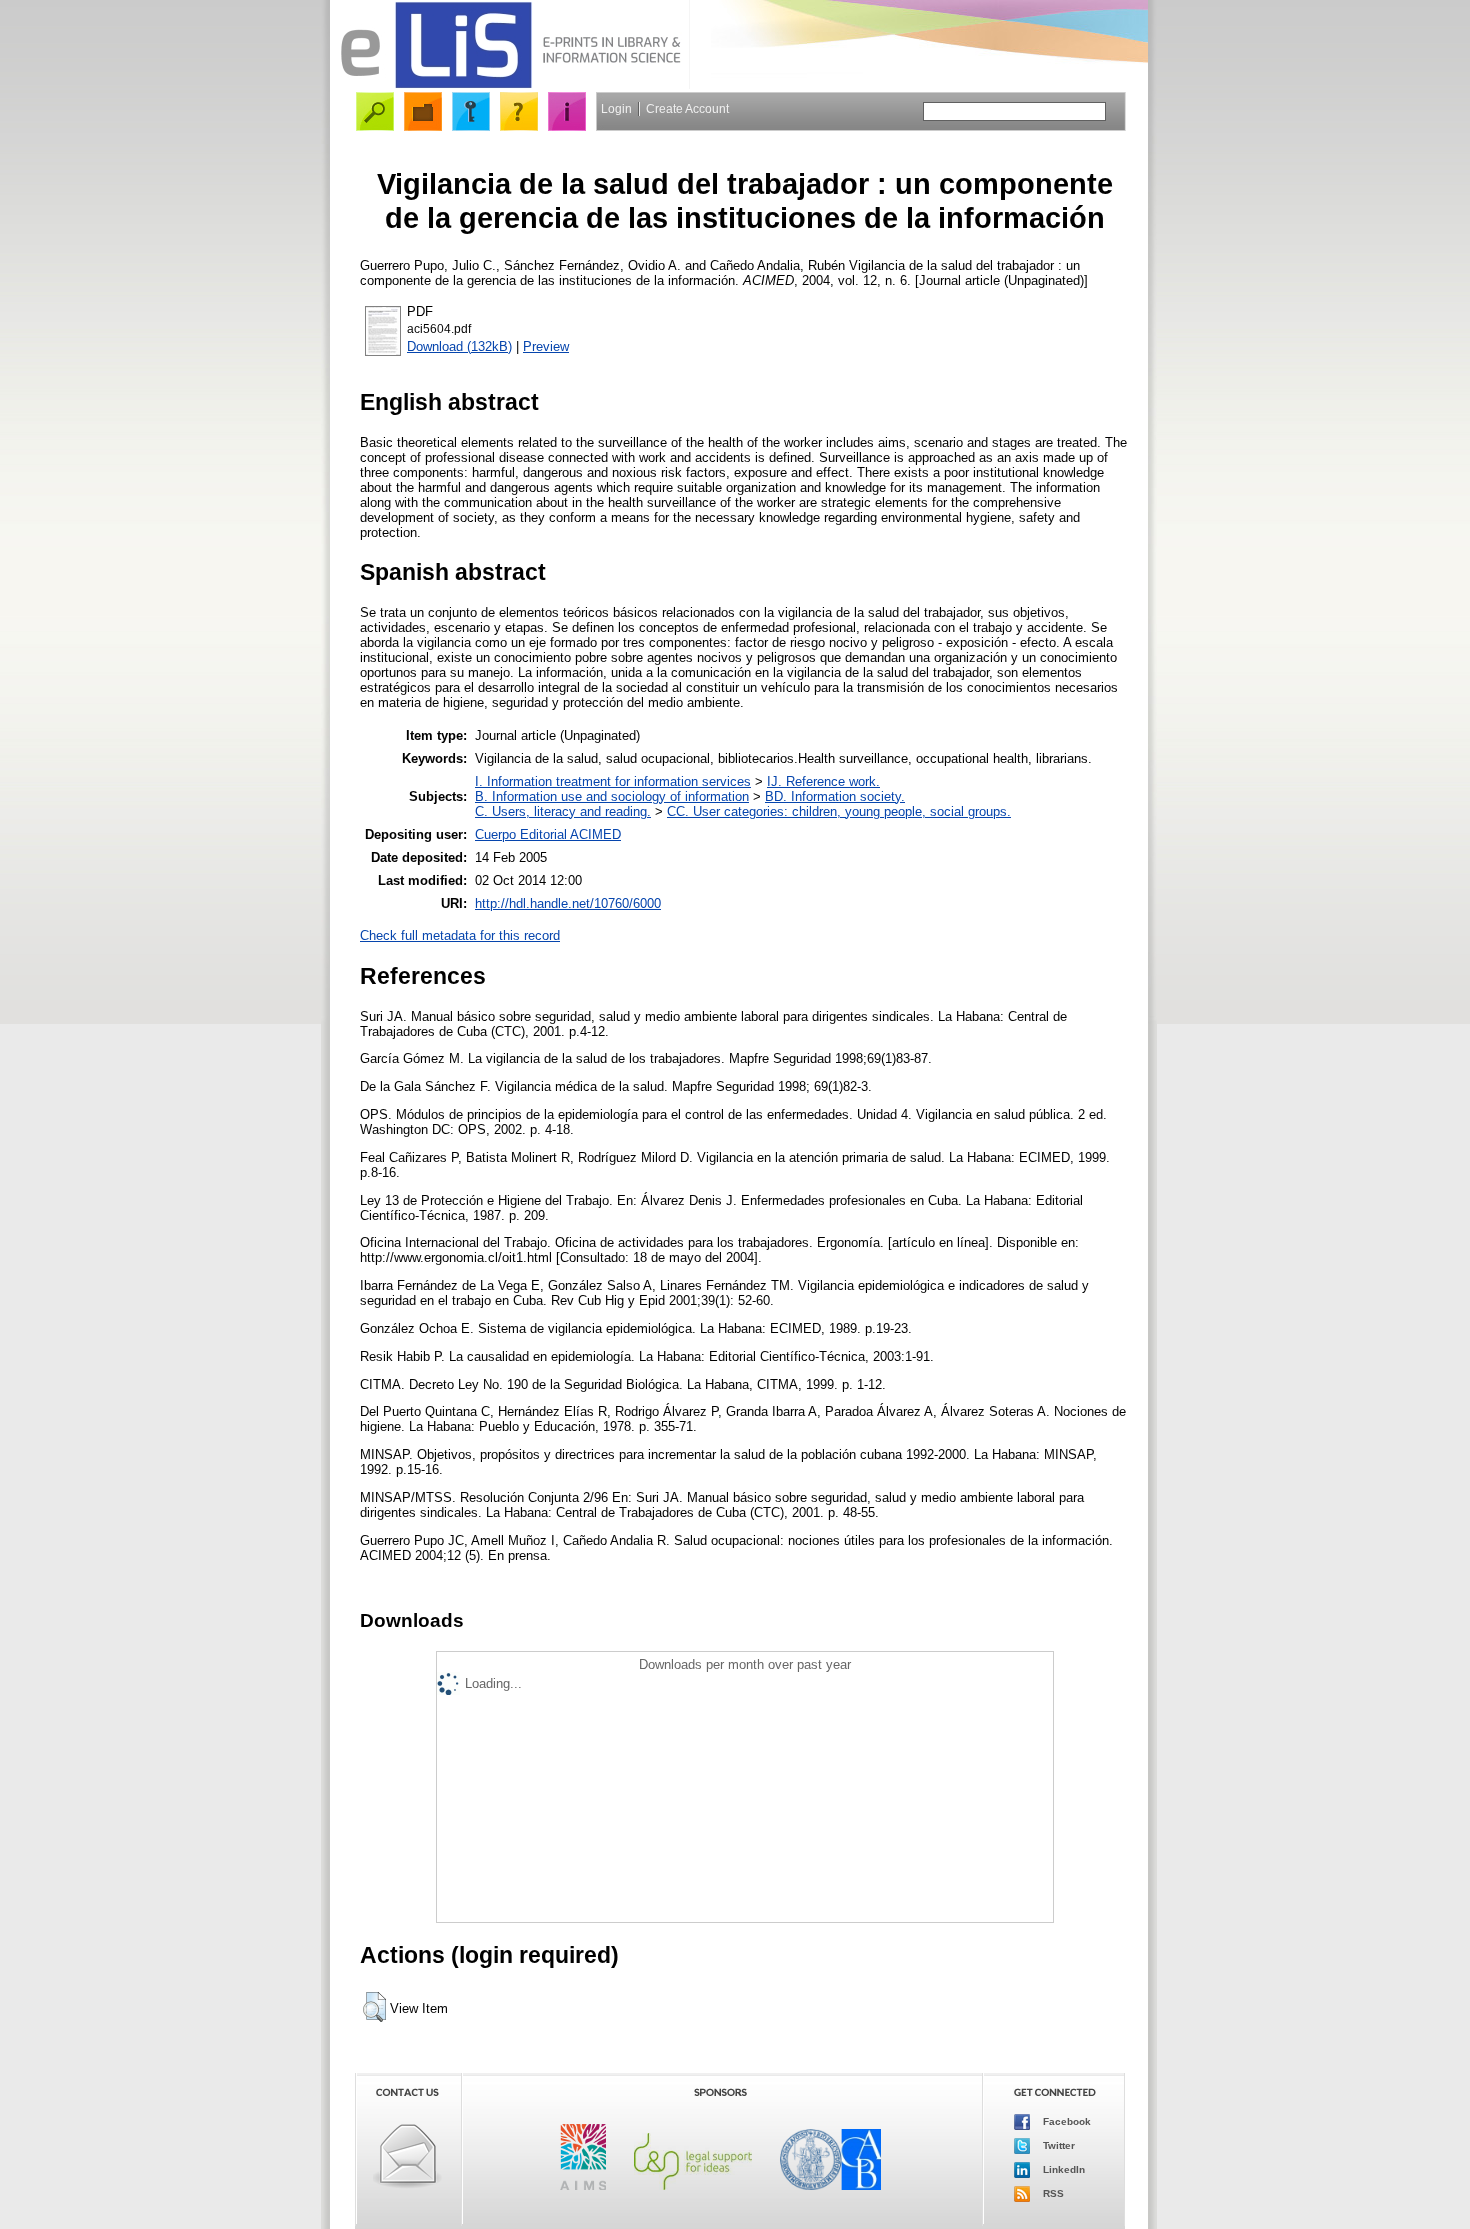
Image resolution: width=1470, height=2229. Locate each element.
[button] (374, 2007)
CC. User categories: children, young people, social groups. (839, 811)
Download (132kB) (459, 346)
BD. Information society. (835, 796)
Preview (546, 346)
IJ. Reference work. (823, 781)
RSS (1052, 2192)
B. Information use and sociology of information (612, 796)
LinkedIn (1062, 2168)
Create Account (687, 109)
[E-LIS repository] (510, 84)
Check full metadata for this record (460, 935)
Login (616, 109)
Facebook (1065, 2120)
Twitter (1057, 2144)
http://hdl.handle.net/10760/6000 (568, 903)
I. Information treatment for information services (613, 781)
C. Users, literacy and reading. (563, 811)
